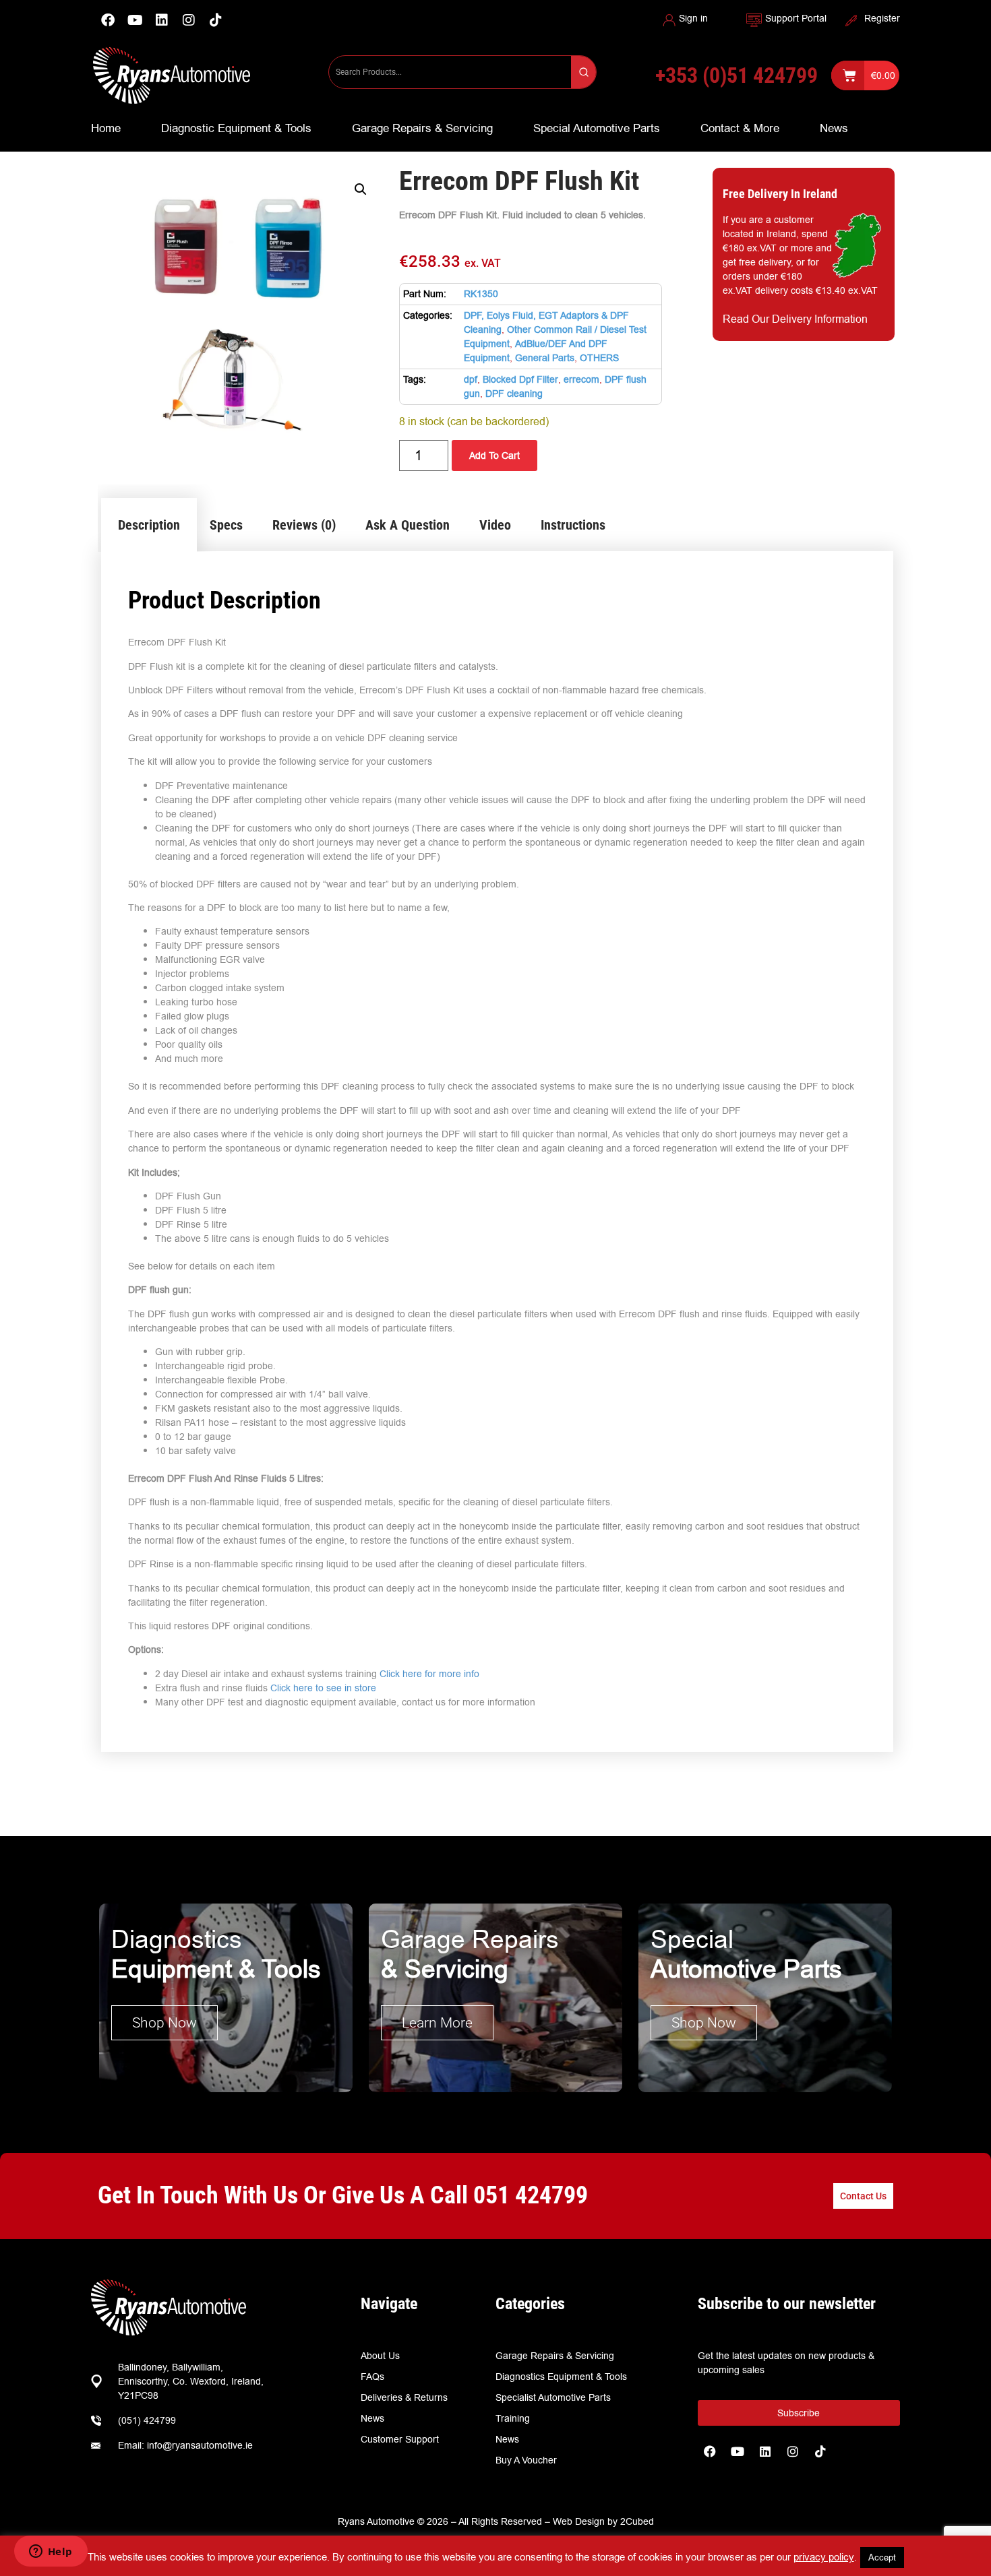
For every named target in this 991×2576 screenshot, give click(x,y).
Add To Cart (494, 455)
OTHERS (599, 358)
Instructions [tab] (573, 525)
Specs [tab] (226, 525)
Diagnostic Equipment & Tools (236, 128)
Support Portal (796, 18)
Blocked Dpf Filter (520, 379)
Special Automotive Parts (597, 128)
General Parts (545, 358)
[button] (361, 189)
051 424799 (531, 2195)
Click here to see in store (323, 1688)
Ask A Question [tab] (408, 525)
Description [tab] (149, 525)
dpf (471, 379)
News (834, 128)
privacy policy (824, 2557)
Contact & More (740, 128)
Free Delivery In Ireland (780, 194)
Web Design (579, 2521)
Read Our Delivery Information (795, 319)
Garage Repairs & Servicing (422, 128)
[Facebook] (108, 20)
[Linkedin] (162, 20)
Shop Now (164, 2023)
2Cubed (637, 2521)
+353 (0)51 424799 (737, 75)
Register (882, 18)
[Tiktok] (820, 2451)
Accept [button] (882, 2557)
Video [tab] (495, 525)
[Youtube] (135, 20)
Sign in (693, 18)
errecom (581, 379)
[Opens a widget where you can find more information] (51, 2552)
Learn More (437, 2023)
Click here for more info (429, 1674)
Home (106, 128)
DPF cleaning (514, 394)
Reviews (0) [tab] (304, 525)
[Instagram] (189, 20)
